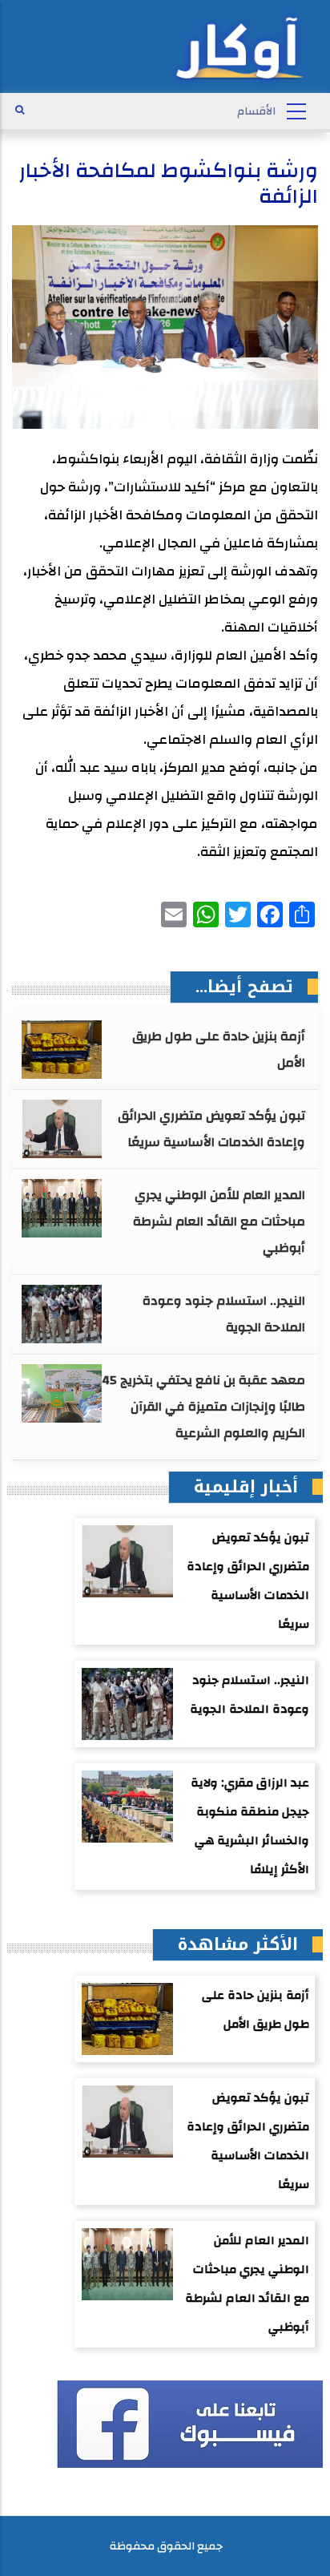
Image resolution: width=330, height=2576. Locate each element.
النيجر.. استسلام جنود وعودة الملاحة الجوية (224, 1314)
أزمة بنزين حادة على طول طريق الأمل (219, 1050)
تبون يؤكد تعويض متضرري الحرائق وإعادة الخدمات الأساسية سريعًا (211, 1129)
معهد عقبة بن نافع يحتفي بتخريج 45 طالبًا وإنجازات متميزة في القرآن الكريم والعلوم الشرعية (203, 1407)
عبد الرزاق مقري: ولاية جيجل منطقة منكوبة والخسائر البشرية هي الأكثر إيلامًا (250, 1826)
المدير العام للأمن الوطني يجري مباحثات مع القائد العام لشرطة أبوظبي (219, 1221)
